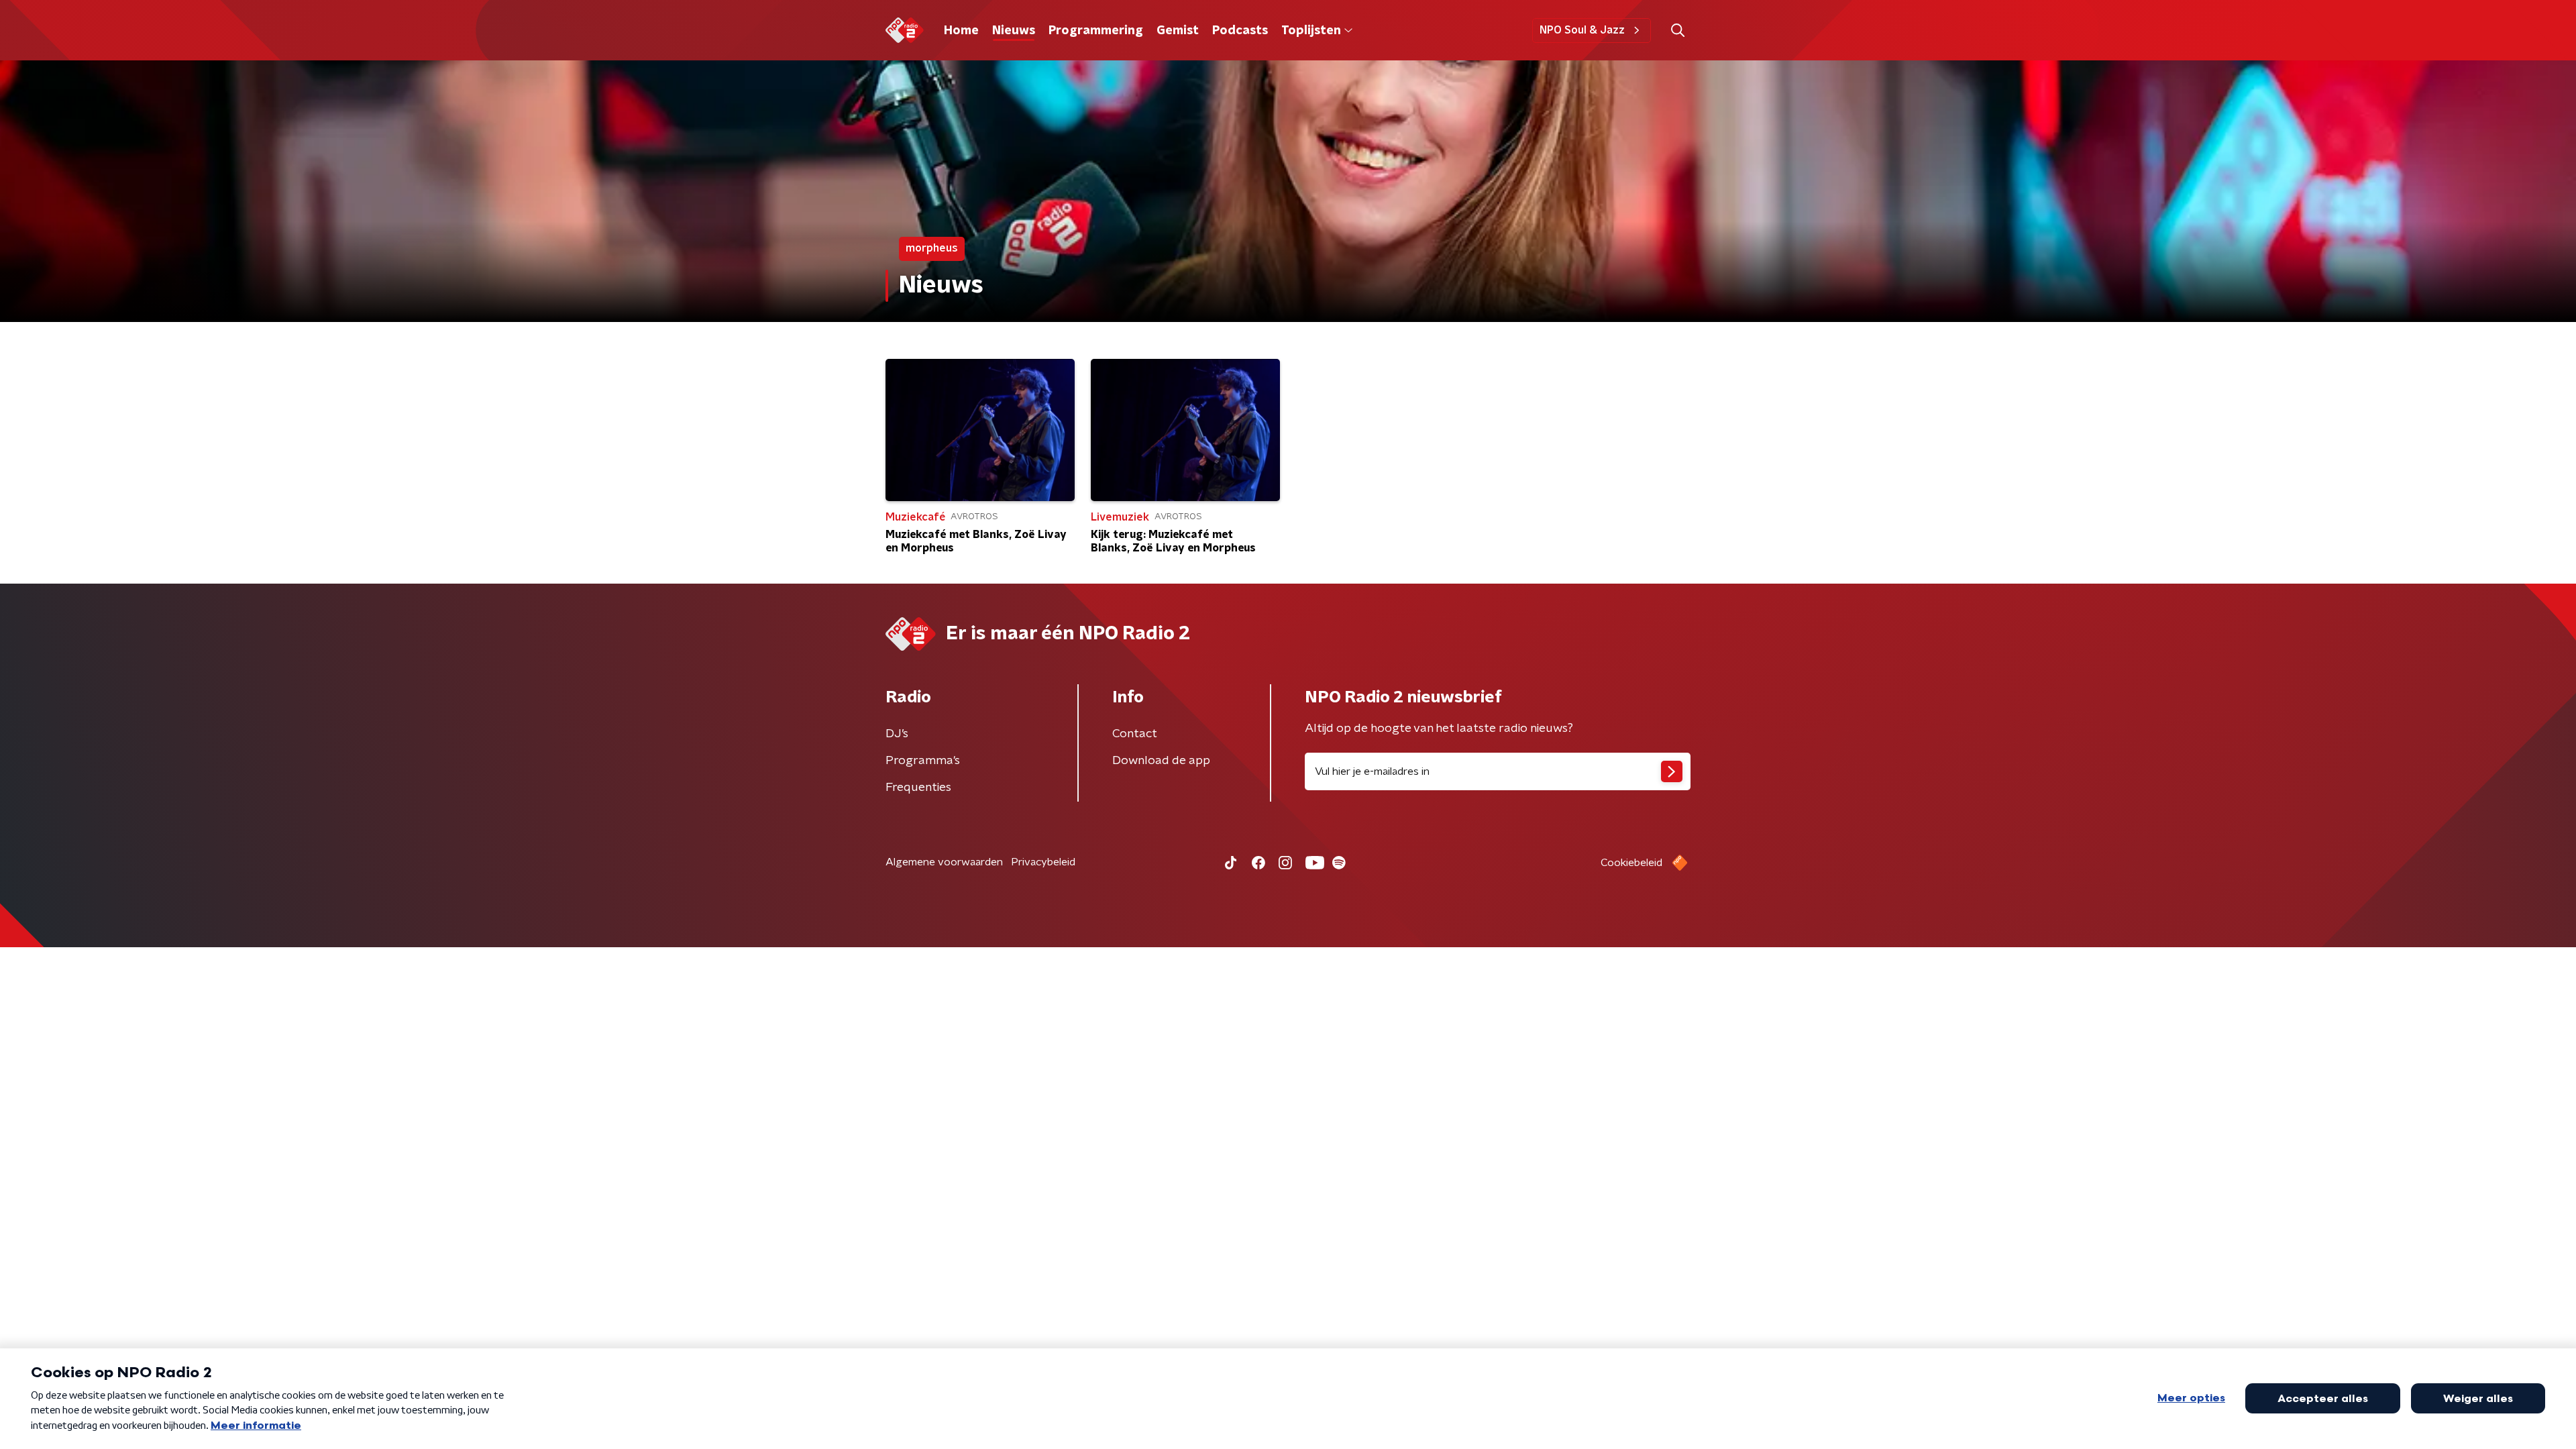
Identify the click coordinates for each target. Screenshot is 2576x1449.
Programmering (1096, 31)
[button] (1677, 31)
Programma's (923, 761)
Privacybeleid (1043, 862)
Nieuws (1014, 31)
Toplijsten (1311, 31)
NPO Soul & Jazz (1582, 30)
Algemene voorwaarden (944, 862)
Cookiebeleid (1631, 863)
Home (961, 31)
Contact (1135, 734)
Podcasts (1240, 31)
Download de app (1161, 761)
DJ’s (897, 734)
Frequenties (918, 788)
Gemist (1178, 31)
